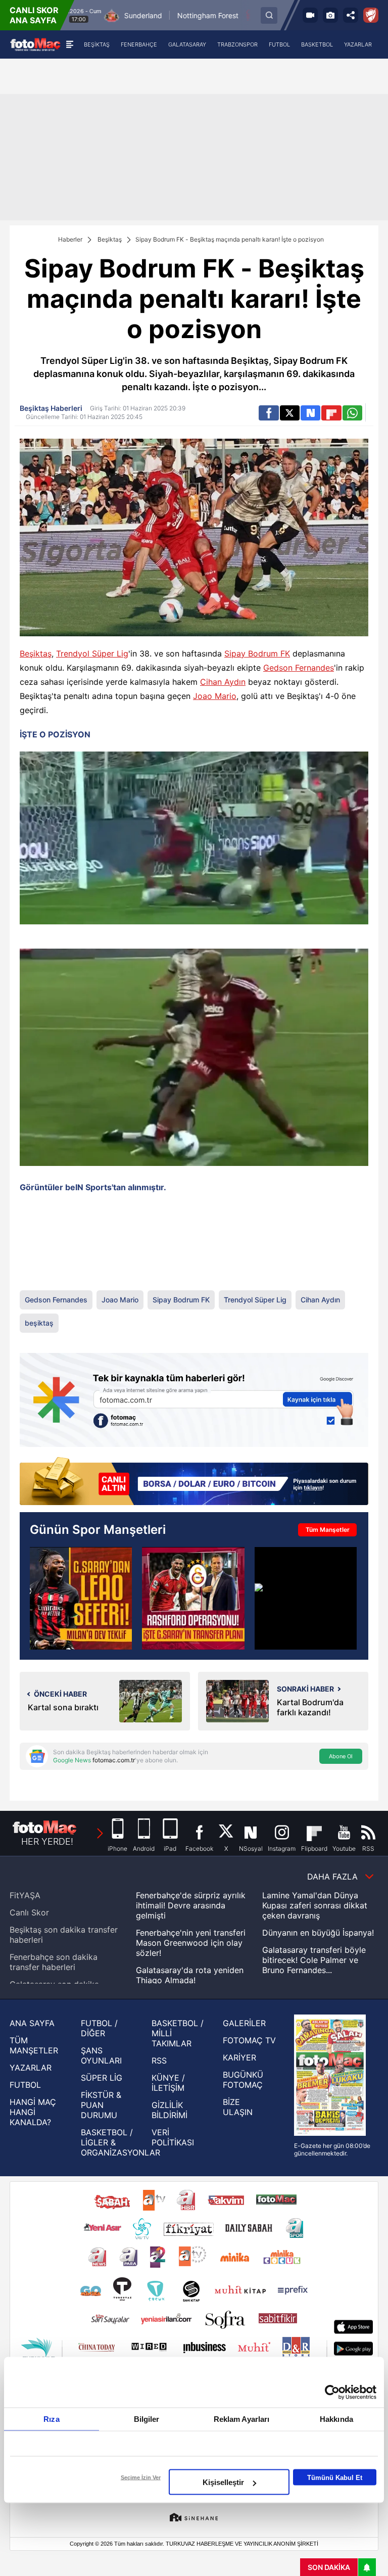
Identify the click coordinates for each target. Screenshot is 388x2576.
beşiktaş (39, 1323)
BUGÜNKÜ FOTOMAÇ (243, 2080)
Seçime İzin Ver (141, 2477)
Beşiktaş (110, 239)
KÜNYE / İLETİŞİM (168, 2083)
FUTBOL (25, 2085)
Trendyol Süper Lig (92, 653)
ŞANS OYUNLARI (101, 2055)
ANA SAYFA (32, 2023)
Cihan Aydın (223, 682)
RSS (159, 2060)
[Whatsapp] (352, 413)
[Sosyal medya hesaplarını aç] (351, 15)
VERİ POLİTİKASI (173, 2137)
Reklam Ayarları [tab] (242, 2419)
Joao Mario (215, 696)
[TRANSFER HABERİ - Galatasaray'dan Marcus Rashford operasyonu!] (193, 1598)
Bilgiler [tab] (147, 2419)
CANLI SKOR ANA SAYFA (34, 15)
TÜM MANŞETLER (34, 2045)
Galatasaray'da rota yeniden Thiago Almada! (190, 1975)
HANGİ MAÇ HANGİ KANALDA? (33, 2112)
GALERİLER (244, 2023)
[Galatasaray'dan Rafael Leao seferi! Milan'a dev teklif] (81, 1598)
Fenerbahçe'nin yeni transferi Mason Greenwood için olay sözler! (191, 1943)
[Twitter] (290, 413)
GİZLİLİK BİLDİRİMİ (169, 2110)
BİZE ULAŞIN (238, 2107)
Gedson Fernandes (299, 668)
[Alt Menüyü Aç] (69, 44)
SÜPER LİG (102, 2078)
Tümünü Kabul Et (335, 2477)
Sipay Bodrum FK (257, 653)
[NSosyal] (310, 413)
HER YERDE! (47, 1841)
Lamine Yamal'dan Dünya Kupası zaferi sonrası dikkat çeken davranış (315, 1905)
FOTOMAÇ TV (249, 2040)
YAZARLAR (31, 2068)
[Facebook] (269, 413)
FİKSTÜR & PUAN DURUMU (101, 2105)
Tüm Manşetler (328, 1530)
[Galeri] (330, 15)
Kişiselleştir (223, 2482)
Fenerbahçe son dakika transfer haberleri (54, 1962)
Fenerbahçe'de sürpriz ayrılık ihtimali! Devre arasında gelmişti (191, 1905)
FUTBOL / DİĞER (99, 2028)
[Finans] (194, 1482)
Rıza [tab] (51, 2419)
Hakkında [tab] (336, 2419)
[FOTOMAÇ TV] (310, 15)
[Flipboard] (331, 413)
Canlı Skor (29, 1912)
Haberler (70, 239)
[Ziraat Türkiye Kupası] (371, 15)
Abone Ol (341, 1756)
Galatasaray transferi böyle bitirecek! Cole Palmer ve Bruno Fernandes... (314, 1960)
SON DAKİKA (329, 2567)
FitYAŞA (25, 1895)
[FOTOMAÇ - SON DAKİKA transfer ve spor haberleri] (35, 44)
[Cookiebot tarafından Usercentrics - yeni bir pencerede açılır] (332, 2393)
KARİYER (239, 2057)
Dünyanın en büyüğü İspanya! (318, 1933)
